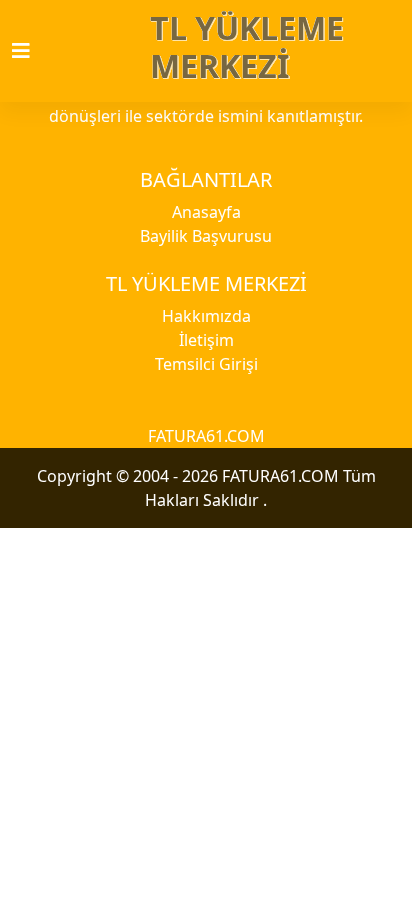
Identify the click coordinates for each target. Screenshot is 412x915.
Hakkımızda (206, 316)
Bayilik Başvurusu (206, 236)
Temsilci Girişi (206, 364)
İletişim (206, 340)
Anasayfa (206, 212)
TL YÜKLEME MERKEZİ (247, 46)
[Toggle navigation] (33, 51)
